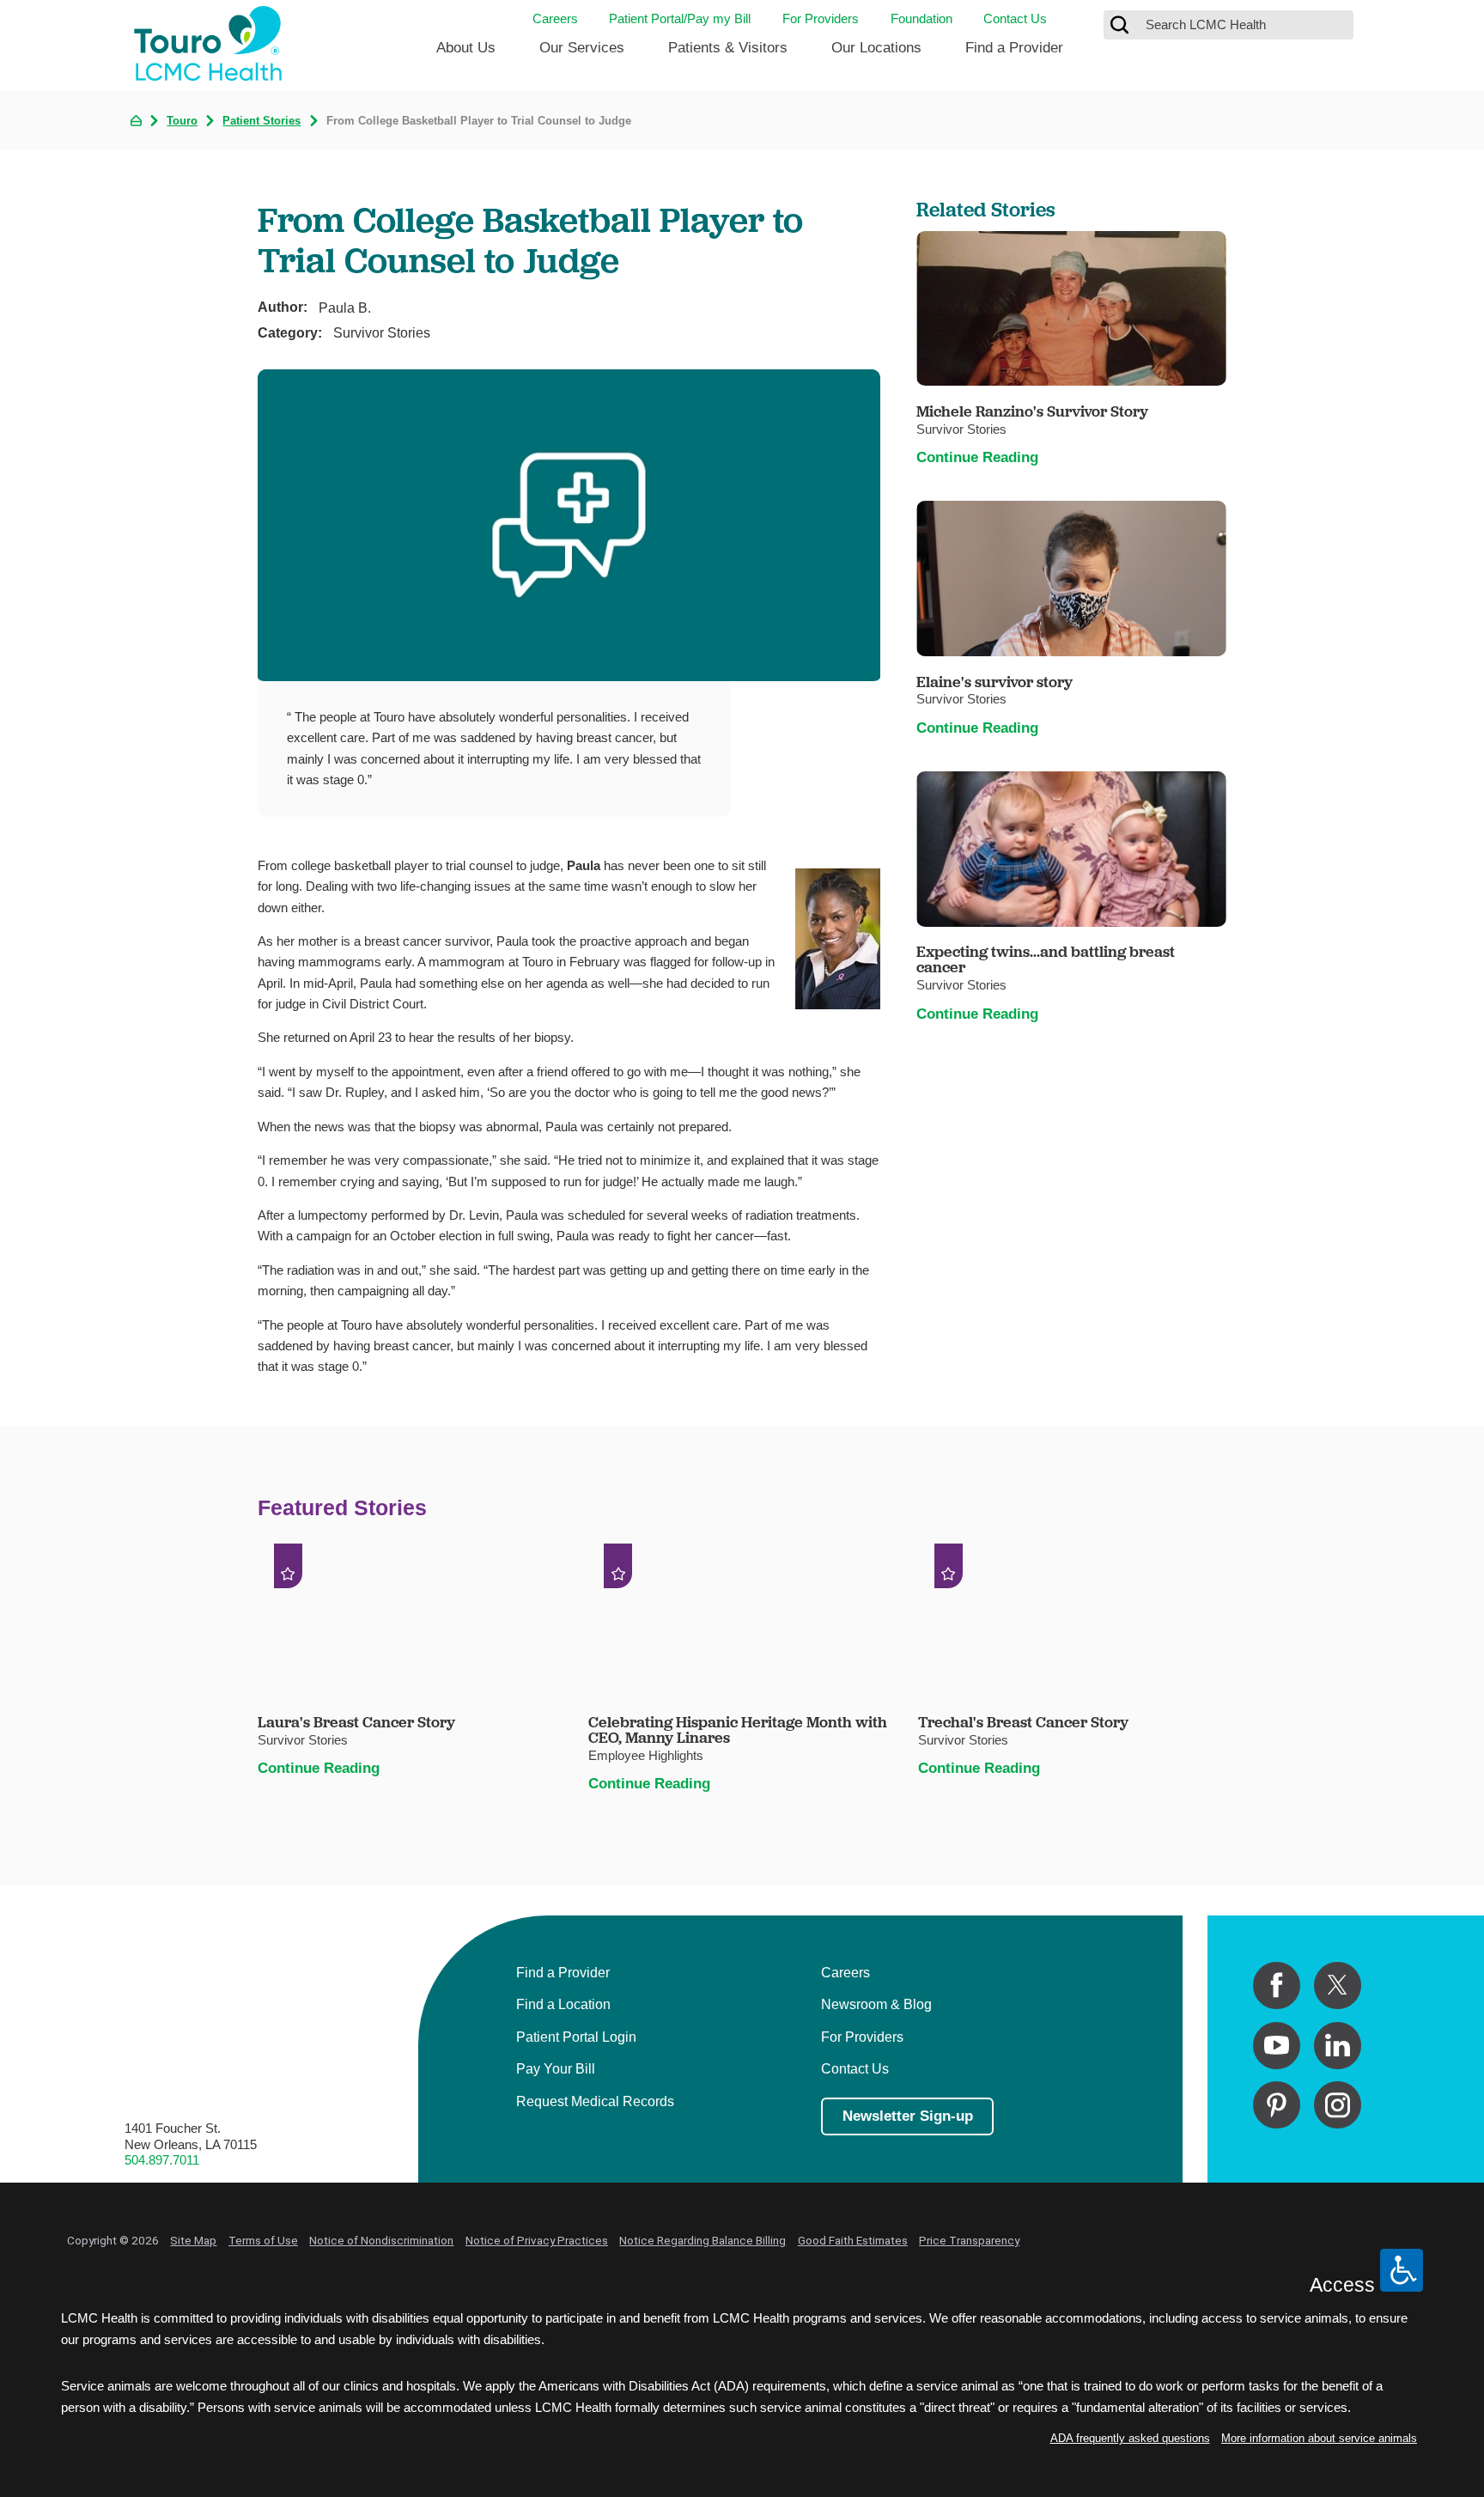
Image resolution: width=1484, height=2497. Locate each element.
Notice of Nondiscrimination (381, 2240)
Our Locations (876, 48)
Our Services (582, 48)
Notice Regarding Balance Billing (702, 2240)
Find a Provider (1014, 48)
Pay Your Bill (556, 2068)
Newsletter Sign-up (908, 2116)
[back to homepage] (136, 121)
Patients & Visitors (728, 48)
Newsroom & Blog (876, 2004)
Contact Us (1015, 18)
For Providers (821, 18)
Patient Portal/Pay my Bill (680, 18)
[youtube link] (1277, 2046)
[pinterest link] (1277, 2105)
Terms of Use (263, 2240)
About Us (466, 48)
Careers (555, 18)
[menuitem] (466, 54)
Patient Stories (262, 121)
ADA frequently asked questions (1130, 2438)
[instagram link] (1338, 2105)
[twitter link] (1338, 1985)
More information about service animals (1319, 2438)
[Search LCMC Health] (1120, 25)
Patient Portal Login (576, 2037)
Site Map (193, 2240)
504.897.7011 (162, 2160)
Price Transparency (969, 2240)
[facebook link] (1277, 1985)
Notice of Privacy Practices (537, 2240)
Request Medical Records (595, 2101)
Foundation (921, 18)
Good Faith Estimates (853, 2240)
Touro (182, 121)
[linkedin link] (1338, 2046)
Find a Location (563, 2004)
